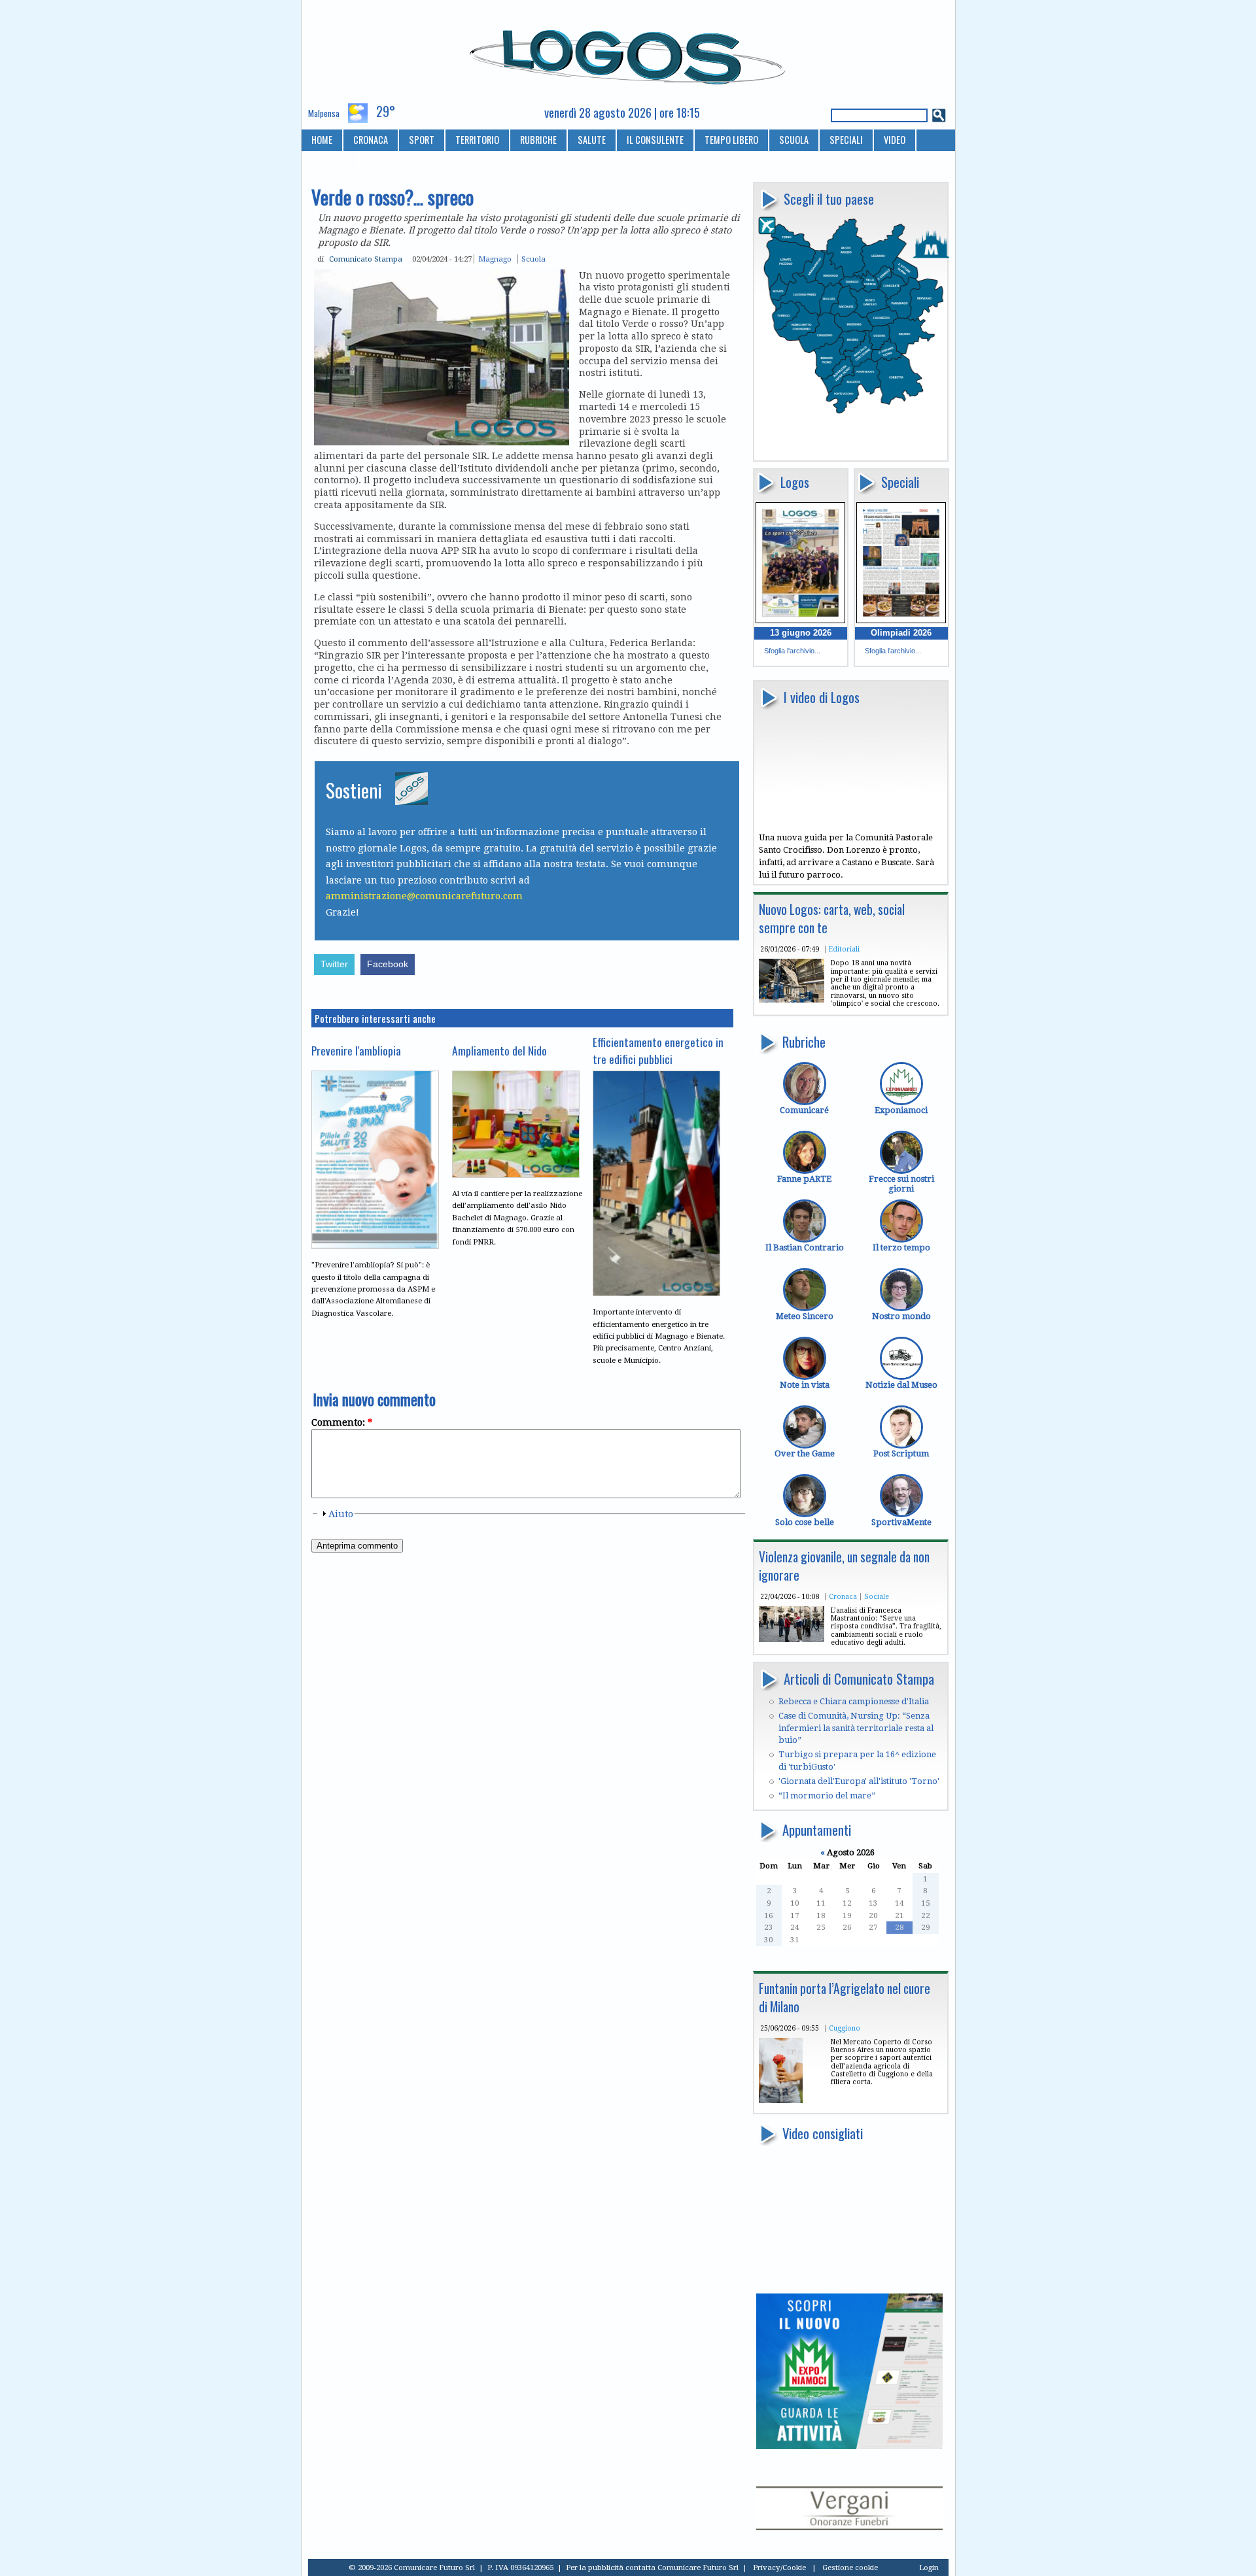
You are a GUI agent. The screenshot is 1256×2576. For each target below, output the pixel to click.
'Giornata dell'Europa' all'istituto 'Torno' (859, 1781)
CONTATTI (330, 161)
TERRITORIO (477, 140)
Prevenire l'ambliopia (356, 1050)
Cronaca (843, 1596)
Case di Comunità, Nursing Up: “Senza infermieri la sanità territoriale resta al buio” (856, 1728)
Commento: (342, 1422)
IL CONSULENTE (655, 140)
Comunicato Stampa (366, 259)
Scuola (533, 259)
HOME (322, 140)
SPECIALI (846, 140)
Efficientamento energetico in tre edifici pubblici (658, 1050)
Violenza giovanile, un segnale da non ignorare (844, 1566)
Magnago (495, 259)
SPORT (422, 140)
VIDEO (895, 140)
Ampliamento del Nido (499, 1050)
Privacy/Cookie (779, 2567)
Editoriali (844, 949)
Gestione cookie (850, 2567)
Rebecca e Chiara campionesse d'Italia (854, 1701)
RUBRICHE (538, 140)
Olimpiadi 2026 (901, 633)
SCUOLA (794, 140)
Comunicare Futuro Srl (698, 2567)
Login (929, 2567)
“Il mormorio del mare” (827, 1795)
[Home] (628, 52)
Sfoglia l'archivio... (792, 651)
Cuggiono (845, 2028)
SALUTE (592, 140)
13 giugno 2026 (801, 633)
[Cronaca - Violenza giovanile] (792, 1639)
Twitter (334, 964)
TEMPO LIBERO (731, 140)
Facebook (388, 964)
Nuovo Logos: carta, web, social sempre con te (832, 919)
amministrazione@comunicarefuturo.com (424, 896)
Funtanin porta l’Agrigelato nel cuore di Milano (845, 1998)
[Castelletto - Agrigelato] (781, 2100)
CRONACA (371, 140)
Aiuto (341, 1514)
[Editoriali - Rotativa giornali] (792, 1000)
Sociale (877, 1596)
